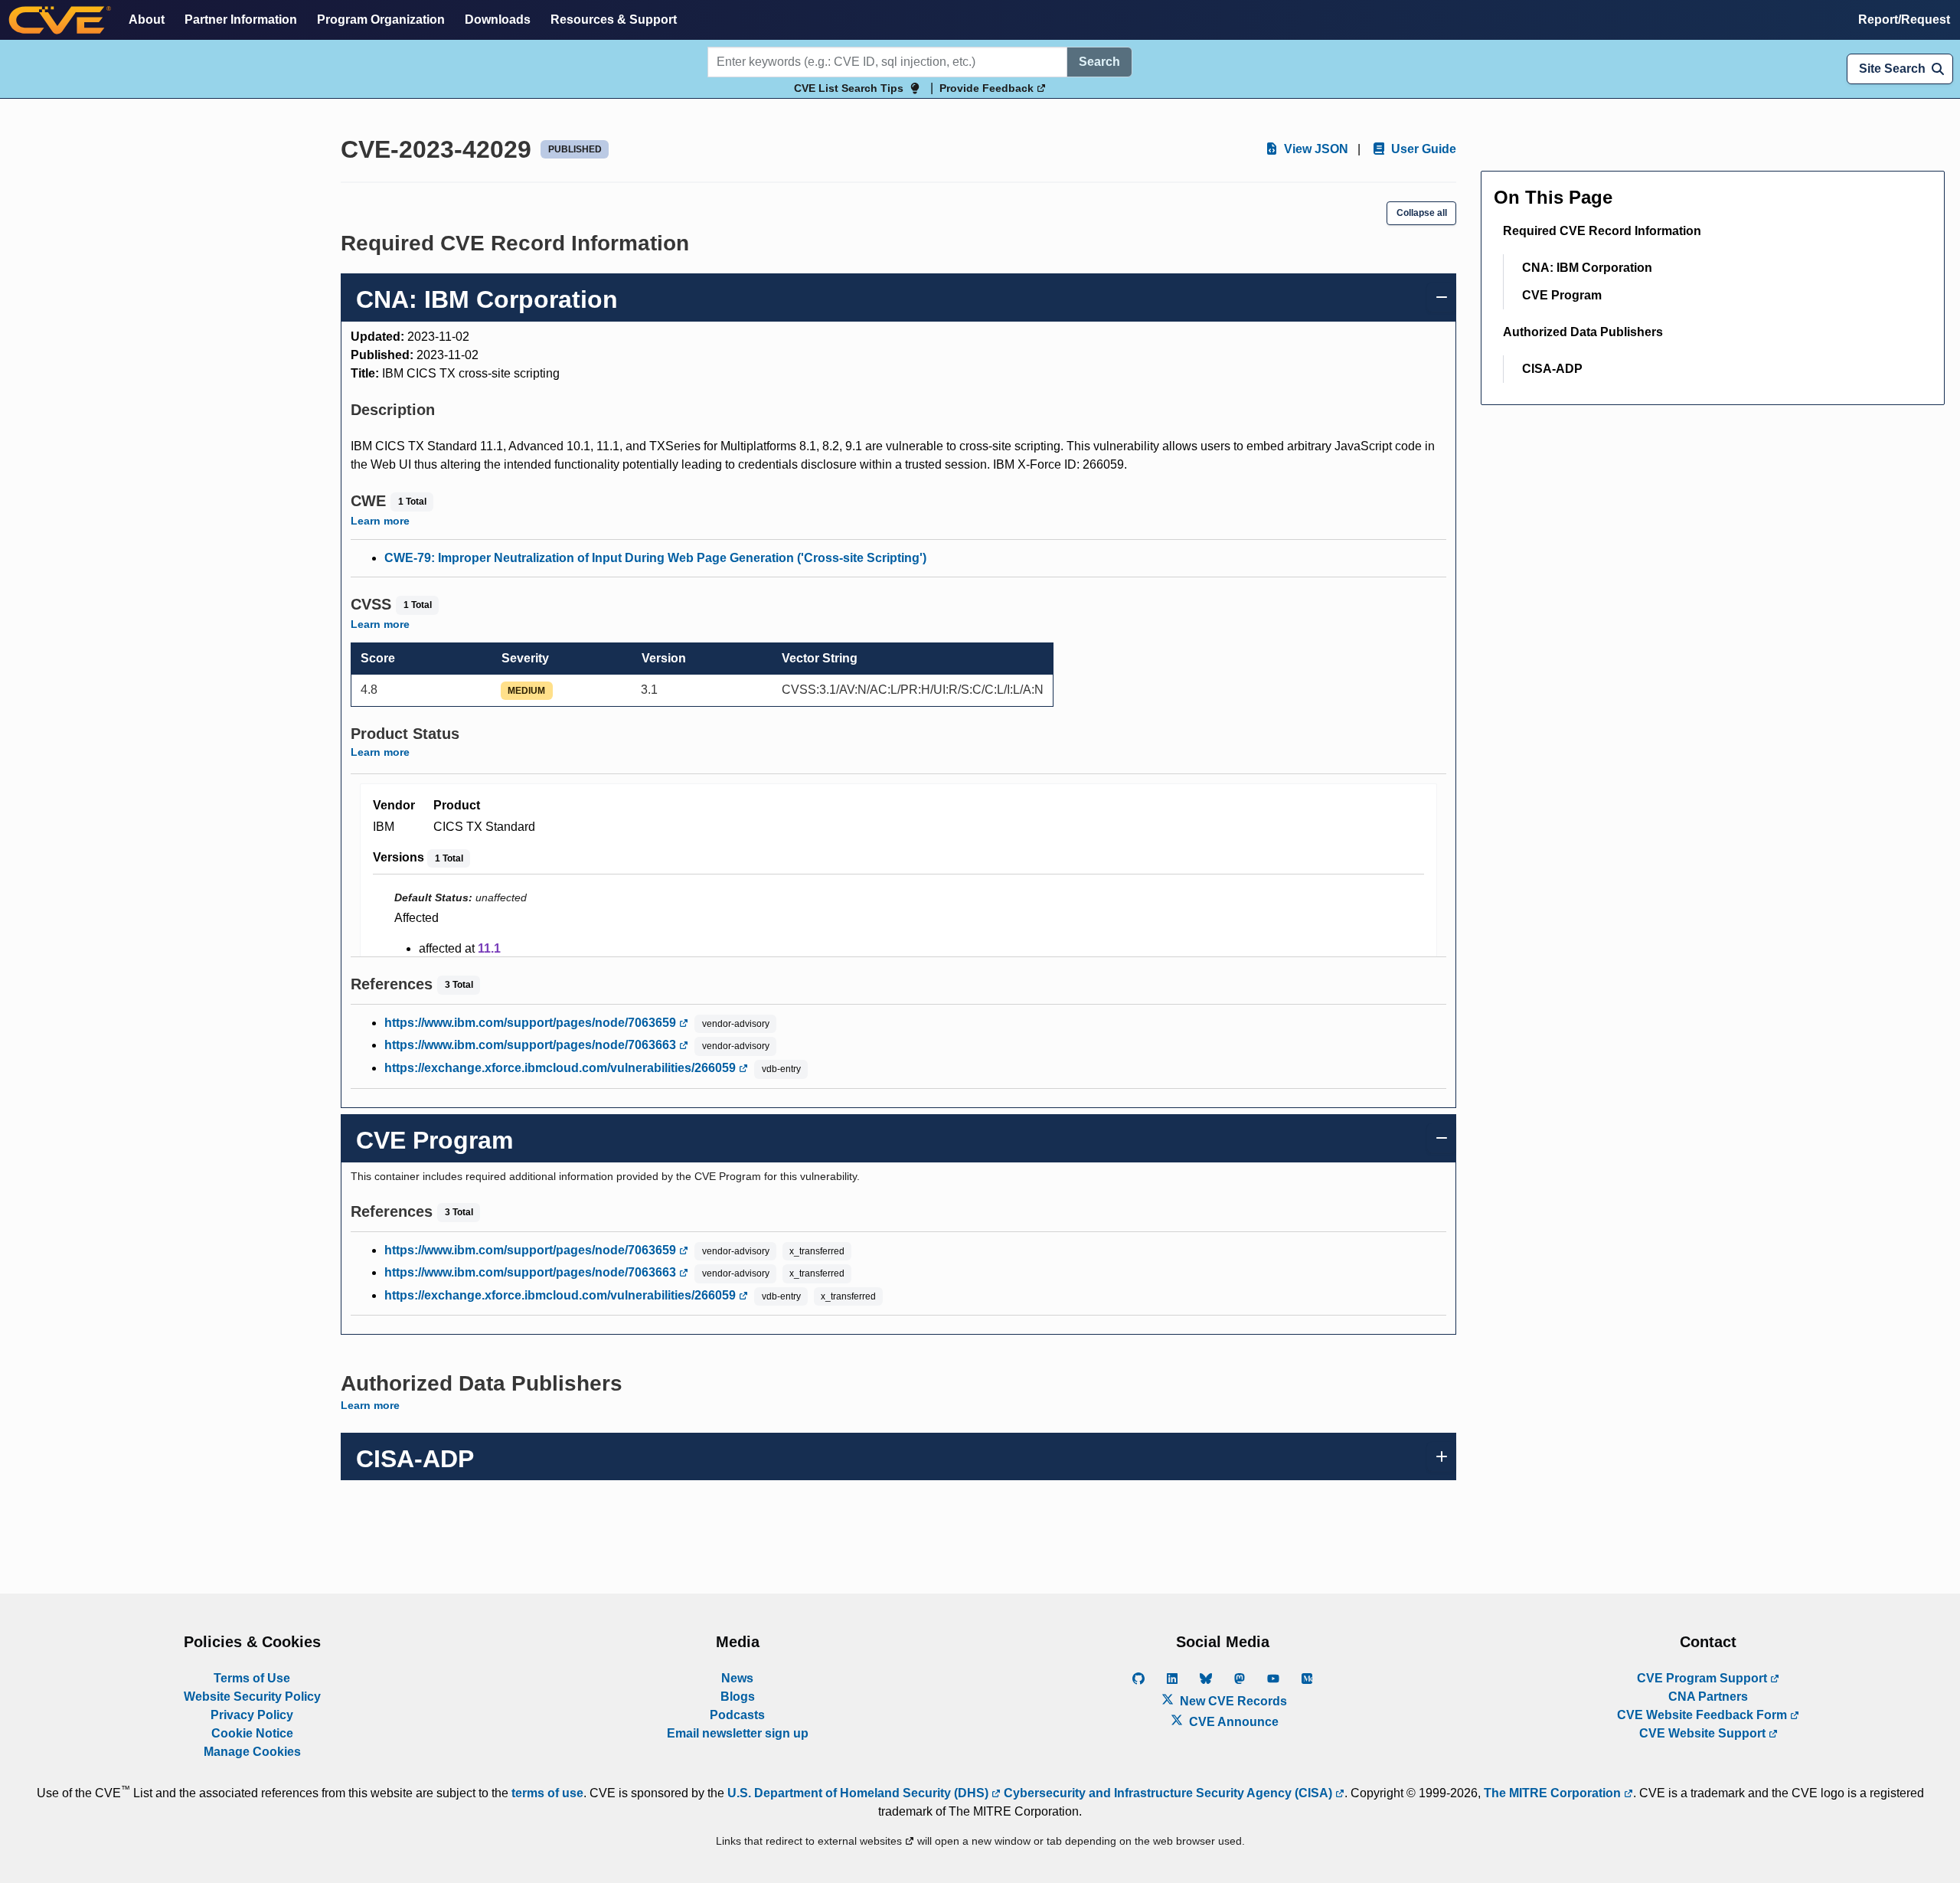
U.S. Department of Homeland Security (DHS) (859, 1793)
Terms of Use (252, 1678)
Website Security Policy (252, 1697)
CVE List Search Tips (849, 88)
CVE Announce (1232, 1722)
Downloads (498, 20)
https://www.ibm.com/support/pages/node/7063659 (532, 1023)
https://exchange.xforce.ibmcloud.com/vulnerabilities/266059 (562, 1068)
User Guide (1422, 149)
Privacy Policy (252, 1715)
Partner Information (241, 20)
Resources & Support (614, 20)
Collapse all (1422, 213)
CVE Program (1562, 295)
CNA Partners (1708, 1697)
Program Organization (381, 20)
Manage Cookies (252, 1752)
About (147, 20)
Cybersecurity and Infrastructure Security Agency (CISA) (1168, 1793)
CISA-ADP (1552, 369)
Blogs (738, 1697)
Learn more (380, 521)
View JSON (1315, 149)
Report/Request (1904, 20)
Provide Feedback (988, 88)
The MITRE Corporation (1554, 1793)
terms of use (547, 1793)
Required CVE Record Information (1602, 231)
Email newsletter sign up (738, 1733)
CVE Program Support (1704, 1678)
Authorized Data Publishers (1583, 332)
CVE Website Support (1704, 1733)
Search (1099, 62)
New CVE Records (1232, 1701)
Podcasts (737, 1715)
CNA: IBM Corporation (1587, 268)
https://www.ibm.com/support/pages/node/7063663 (532, 1045)
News (737, 1678)
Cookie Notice (252, 1733)
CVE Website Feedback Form (1704, 1715)
